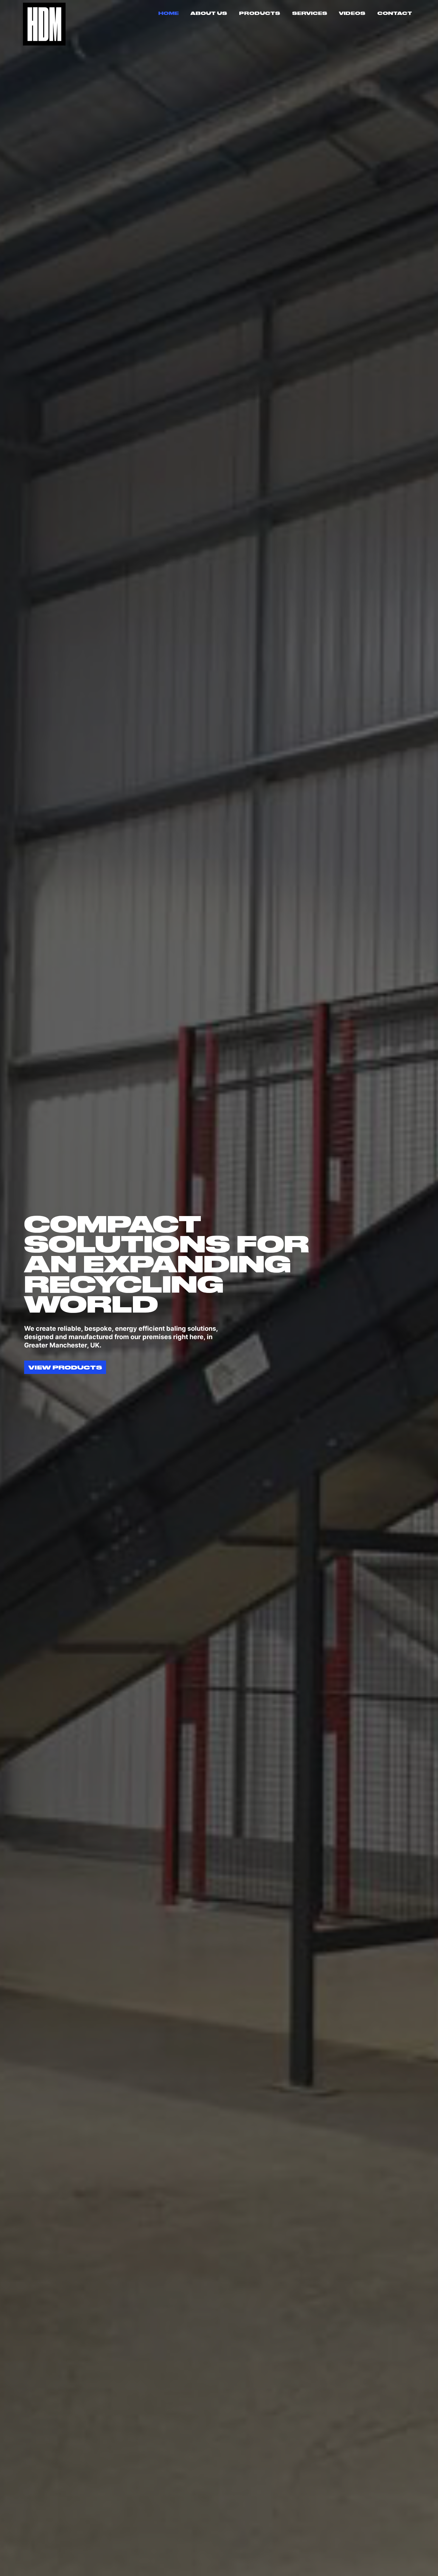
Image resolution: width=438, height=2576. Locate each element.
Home (168, 13)
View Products (65, 1367)
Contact (395, 13)
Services (310, 13)
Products (260, 13)
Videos (352, 13)
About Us (209, 13)
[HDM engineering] (44, 24)
